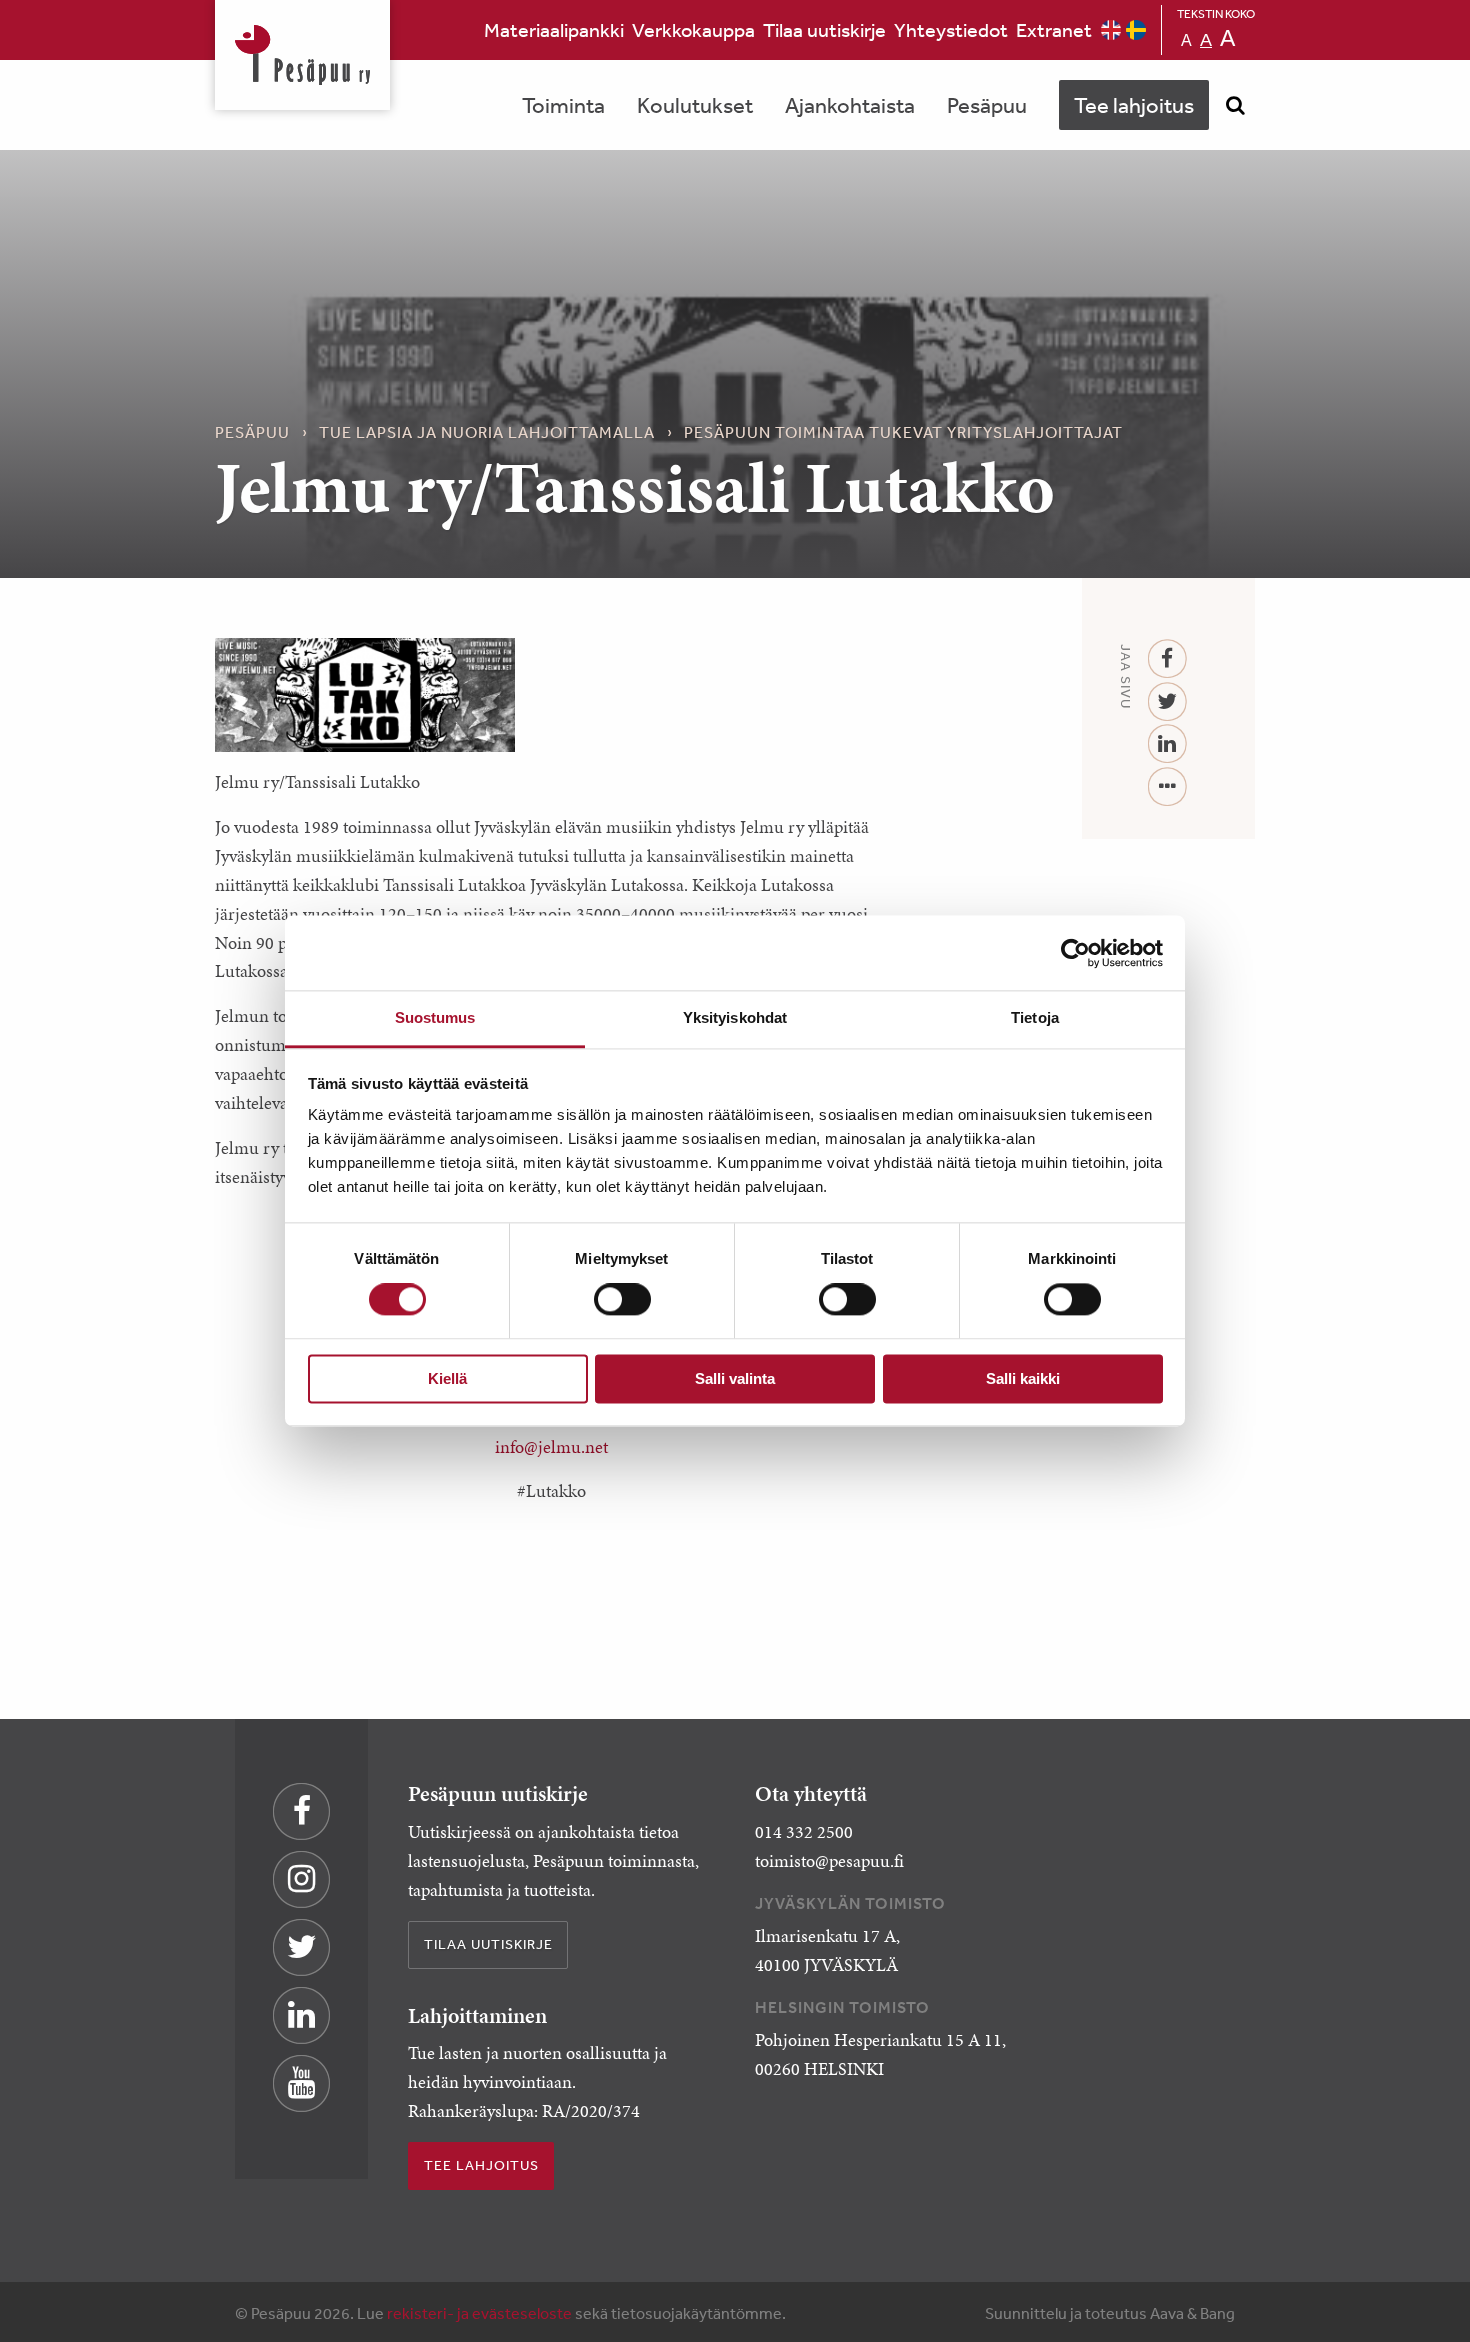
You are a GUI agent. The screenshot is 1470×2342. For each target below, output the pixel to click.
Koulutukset (695, 105)
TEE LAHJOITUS (481, 2165)
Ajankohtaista (850, 105)
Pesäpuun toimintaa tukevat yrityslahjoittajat (903, 432)
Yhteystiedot (951, 29)
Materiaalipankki (554, 29)
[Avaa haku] (1235, 105)
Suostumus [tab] (435, 1017)
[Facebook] (1167, 659)
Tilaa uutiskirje (824, 29)
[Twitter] (1167, 702)
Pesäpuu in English (1111, 30)
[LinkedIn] (1167, 744)
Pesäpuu (302, 55)
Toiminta (563, 105)
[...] (1167, 787)
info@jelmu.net (551, 1447)
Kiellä (447, 1378)
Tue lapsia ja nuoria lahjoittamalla (487, 432)
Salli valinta (735, 1378)
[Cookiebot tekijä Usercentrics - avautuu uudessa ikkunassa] (1075, 953)
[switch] (622, 1300)
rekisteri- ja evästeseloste (479, 2313)
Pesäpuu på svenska (1136, 30)
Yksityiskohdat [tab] (735, 1017)
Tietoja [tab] (1035, 1017)
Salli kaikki (1023, 1378)
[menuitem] (554, 30)
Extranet (1054, 29)
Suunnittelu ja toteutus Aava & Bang (1110, 2313)
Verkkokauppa (693, 29)
